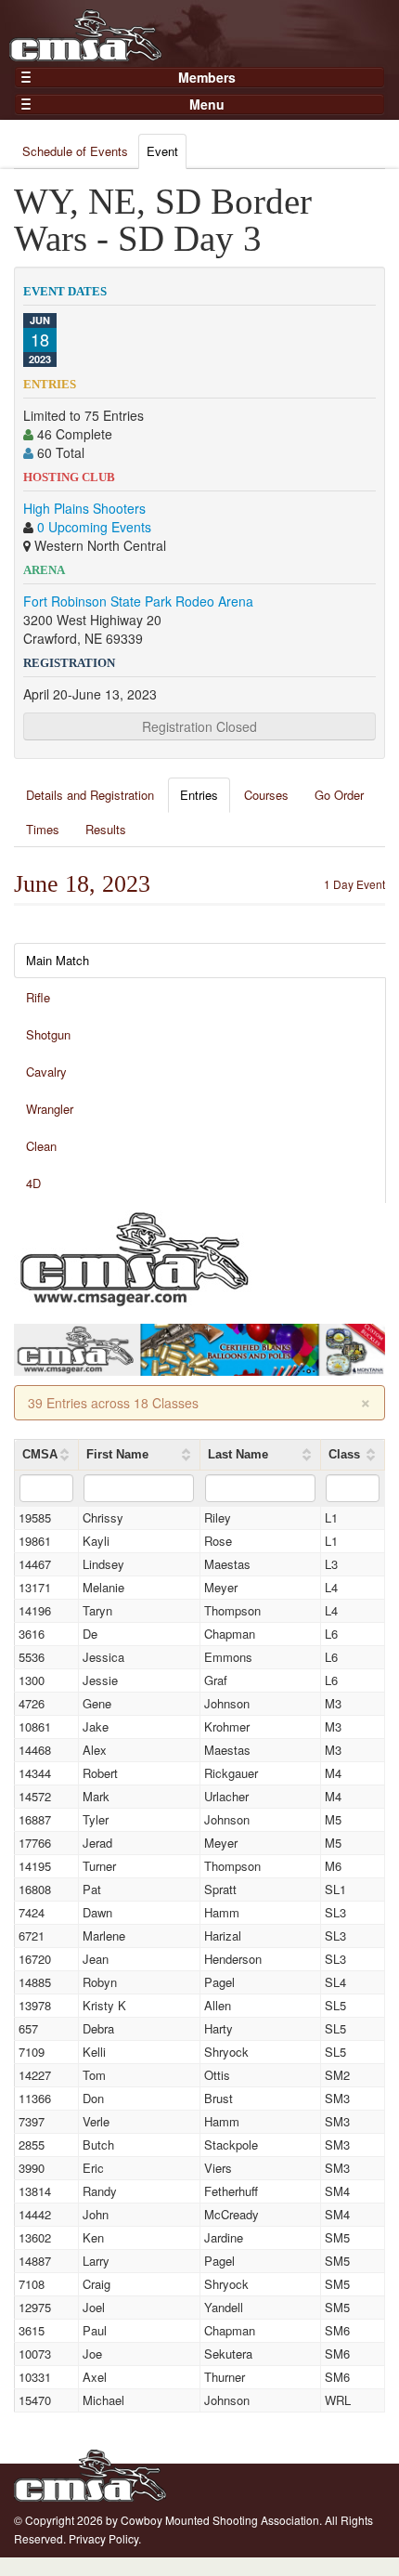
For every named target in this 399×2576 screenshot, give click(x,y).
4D (33, 1183)
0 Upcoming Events (94, 527)
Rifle (38, 997)
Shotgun (48, 1034)
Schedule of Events (75, 151)
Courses (266, 795)
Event (162, 151)
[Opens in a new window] (135, 1257)
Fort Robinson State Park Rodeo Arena (138, 601)
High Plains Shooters (84, 508)
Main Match (58, 960)
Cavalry (46, 1072)
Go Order (339, 795)
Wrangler (50, 1109)
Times (43, 829)
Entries (199, 795)
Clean (41, 1146)
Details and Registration (90, 795)
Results (106, 829)
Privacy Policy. (105, 2538)
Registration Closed (199, 726)
